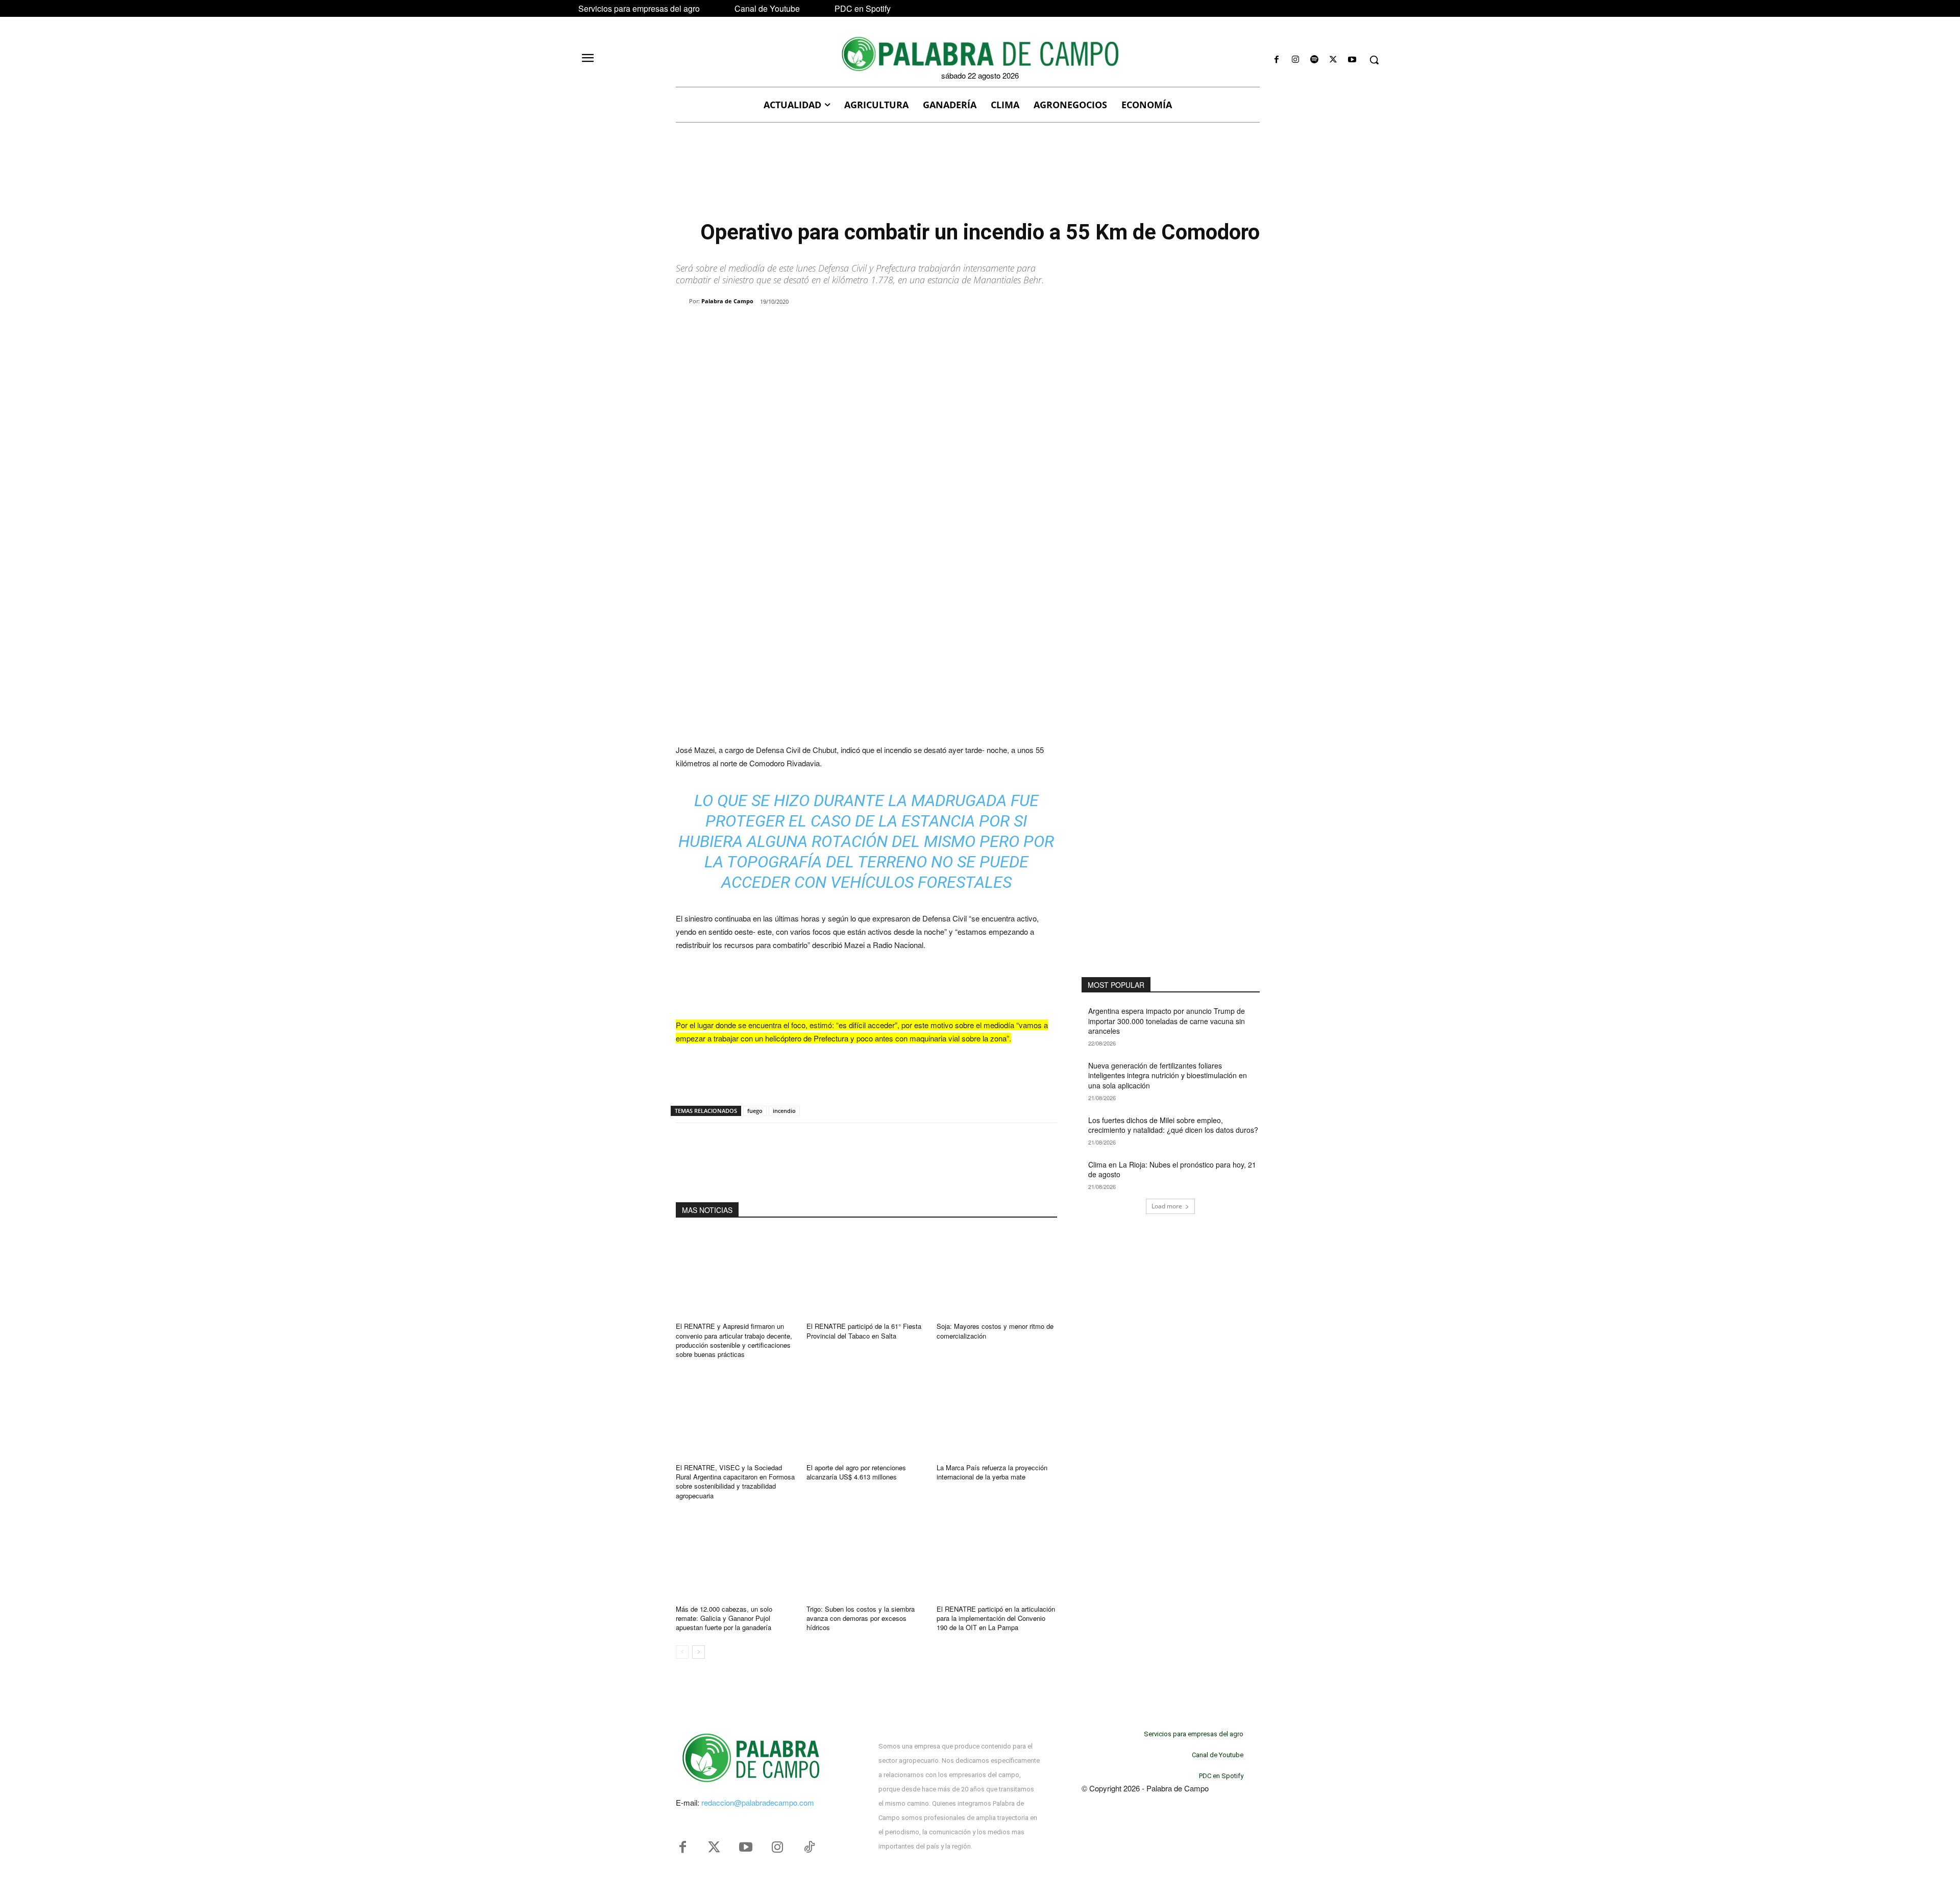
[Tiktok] (809, 1848)
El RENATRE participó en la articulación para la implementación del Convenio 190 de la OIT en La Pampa (996, 1618)
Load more (1167, 1206)
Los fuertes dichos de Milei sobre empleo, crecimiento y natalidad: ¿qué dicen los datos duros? (1173, 1125)
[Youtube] (1352, 60)
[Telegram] (840, 328)
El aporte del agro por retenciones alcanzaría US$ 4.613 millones (856, 1472)
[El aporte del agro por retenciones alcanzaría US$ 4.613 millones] (867, 1414)
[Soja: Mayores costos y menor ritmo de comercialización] (997, 1273)
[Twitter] (714, 1848)
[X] (1333, 60)
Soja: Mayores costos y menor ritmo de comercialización (995, 1331)
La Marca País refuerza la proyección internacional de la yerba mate (992, 1472)
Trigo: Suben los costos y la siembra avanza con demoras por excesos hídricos (861, 1618)
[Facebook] (1276, 60)
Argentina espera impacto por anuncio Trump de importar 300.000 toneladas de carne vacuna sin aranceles (1167, 1021)
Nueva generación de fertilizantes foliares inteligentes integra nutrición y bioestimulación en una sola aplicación (1168, 1075)
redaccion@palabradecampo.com (758, 1802)
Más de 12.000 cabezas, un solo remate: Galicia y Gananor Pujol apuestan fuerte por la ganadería (724, 1618)
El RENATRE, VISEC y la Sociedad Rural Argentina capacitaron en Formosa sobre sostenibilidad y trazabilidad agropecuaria (735, 1482)
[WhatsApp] (793, 328)
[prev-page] (682, 1652)
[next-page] (699, 1652)
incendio (784, 1111)
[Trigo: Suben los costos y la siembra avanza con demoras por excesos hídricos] (867, 1556)
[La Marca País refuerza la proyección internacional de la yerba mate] (997, 1414)
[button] (1374, 60)
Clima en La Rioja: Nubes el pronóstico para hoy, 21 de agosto (1172, 1170)
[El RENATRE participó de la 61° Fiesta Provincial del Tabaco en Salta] (867, 1273)
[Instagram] (1295, 60)
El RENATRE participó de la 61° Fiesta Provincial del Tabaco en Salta (864, 1331)
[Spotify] (1314, 60)
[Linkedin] (817, 328)
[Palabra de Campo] (682, 301)
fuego (755, 1111)
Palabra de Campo (727, 301)
